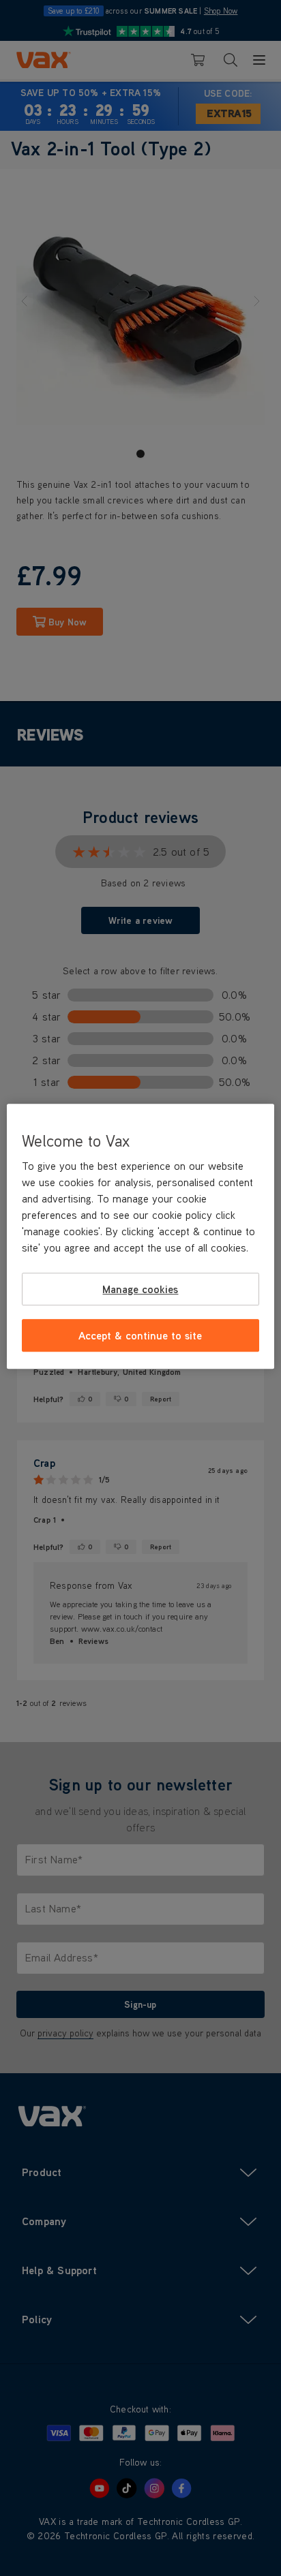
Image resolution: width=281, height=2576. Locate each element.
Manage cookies (140, 1289)
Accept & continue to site (140, 1335)
